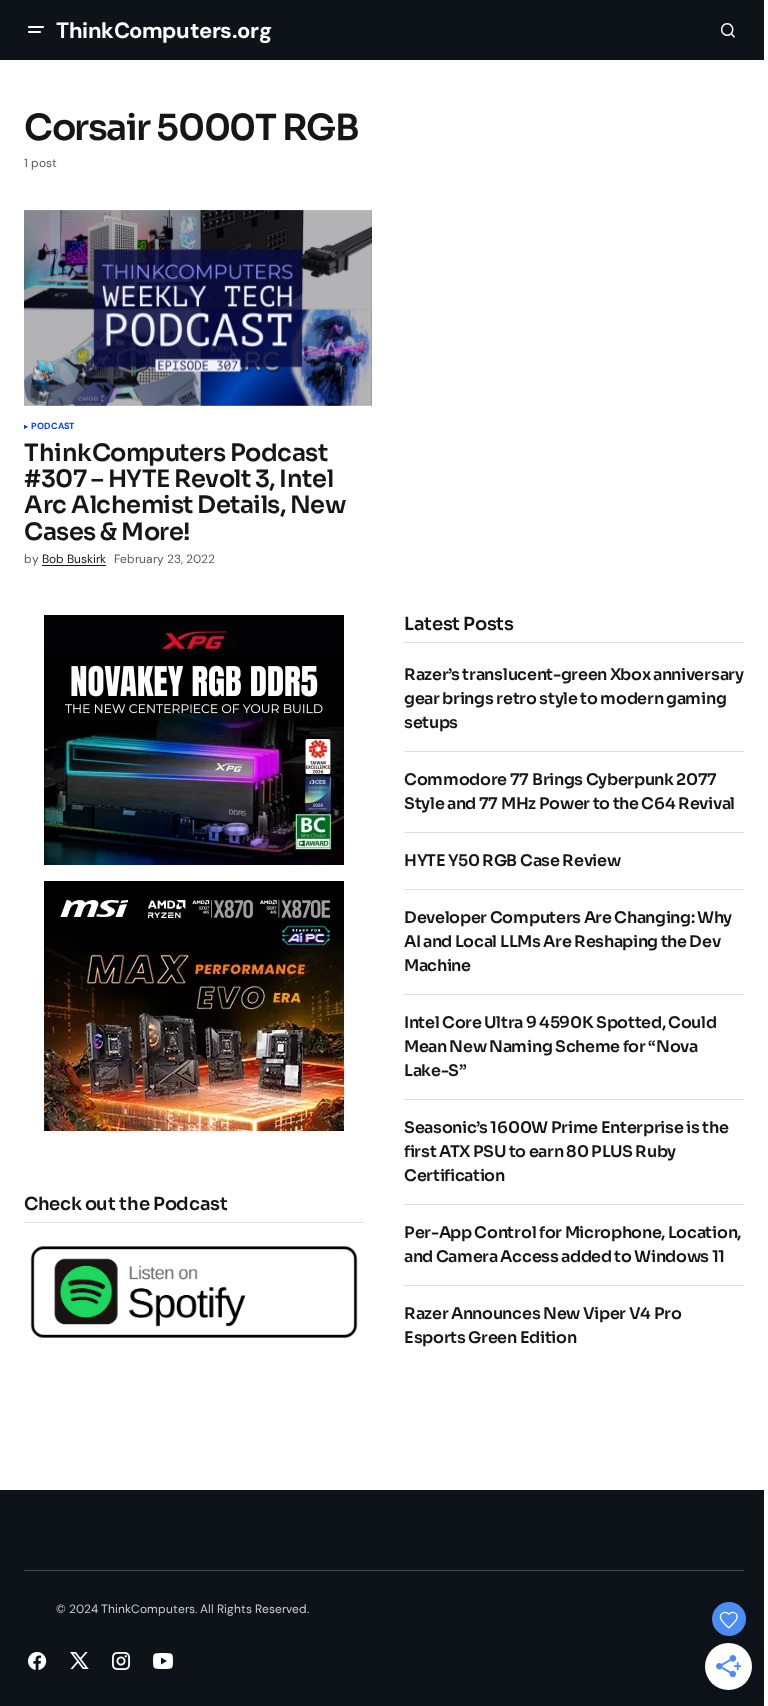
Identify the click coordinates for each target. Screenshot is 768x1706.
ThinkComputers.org (163, 30)
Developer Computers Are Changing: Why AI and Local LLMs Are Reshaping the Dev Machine (568, 941)
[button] (36, 30)
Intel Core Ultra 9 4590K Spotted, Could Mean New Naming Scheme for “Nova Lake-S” (560, 1046)
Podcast (52, 427)
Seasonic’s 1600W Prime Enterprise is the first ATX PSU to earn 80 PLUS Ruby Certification (566, 1151)
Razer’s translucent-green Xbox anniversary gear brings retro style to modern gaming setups (574, 698)
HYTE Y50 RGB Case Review (512, 860)
